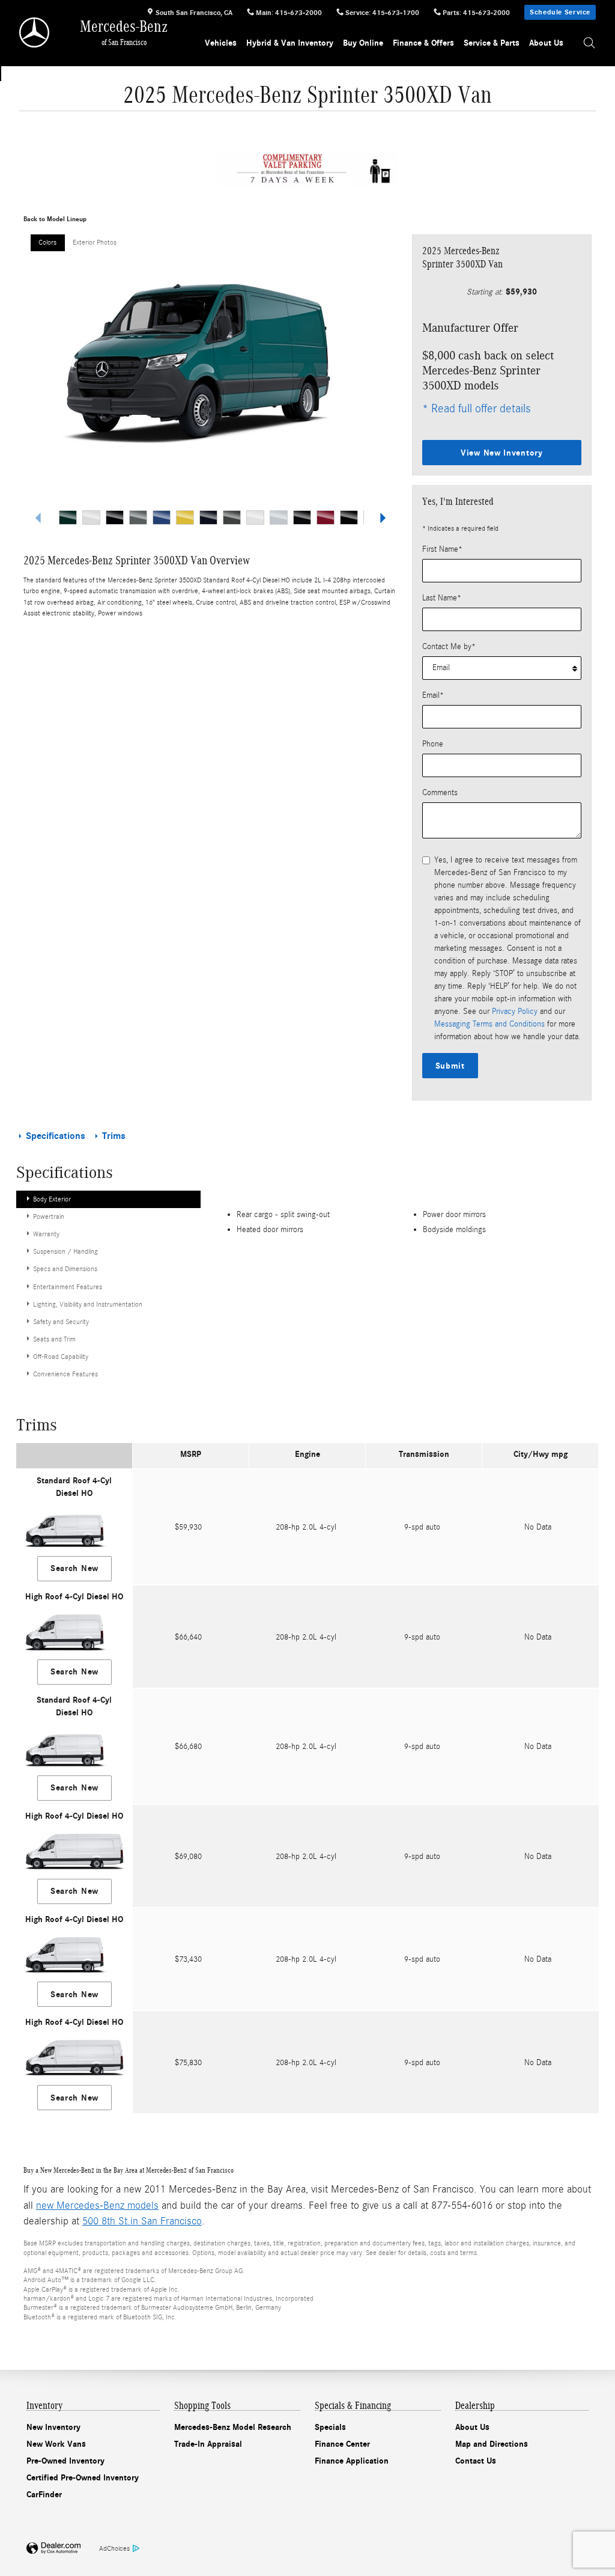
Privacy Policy (515, 1012)
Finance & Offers (423, 43)
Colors (47, 242)
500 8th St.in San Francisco (142, 2221)
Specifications (56, 1136)
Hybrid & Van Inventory (290, 43)
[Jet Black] (302, 517)
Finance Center (342, 2444)
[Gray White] (255, 517)
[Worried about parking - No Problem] (307, 169)
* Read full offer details (476, 408)
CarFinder (44, 2495)
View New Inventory (502, 453)
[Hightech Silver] (279, 517)
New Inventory (53, 2427)
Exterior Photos (95, 242)
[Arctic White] (91, 517)
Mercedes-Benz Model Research (233, 2427)
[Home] (35, 32)
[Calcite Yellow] (185, 517)
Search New (74, 1568)
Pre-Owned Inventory (65, 2461)
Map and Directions (492, 2444)
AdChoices (114, 2548)
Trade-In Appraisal (208, 2444)
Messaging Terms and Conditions (489, 1024)
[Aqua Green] (68, 517)
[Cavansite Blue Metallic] (208, 517)
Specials (330, 2427)
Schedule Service (560, 12)
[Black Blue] (115, 517)
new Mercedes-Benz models (97, 2205)
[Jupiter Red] (326, 517)
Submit (450, 1066)
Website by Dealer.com (53, 2549)
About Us (546, 43)
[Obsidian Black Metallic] (349, 517)
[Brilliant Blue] (162, 517)
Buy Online (363, 43)
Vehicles (221, 43)
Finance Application (352, 2461)
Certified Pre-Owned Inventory (83, 2478)
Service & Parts (492, 43)
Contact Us (476, 2461)
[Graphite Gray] (232, 517)
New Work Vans (56, 2444)
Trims (113, 1136)
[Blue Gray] (138, 517)
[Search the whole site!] (589, 43)
